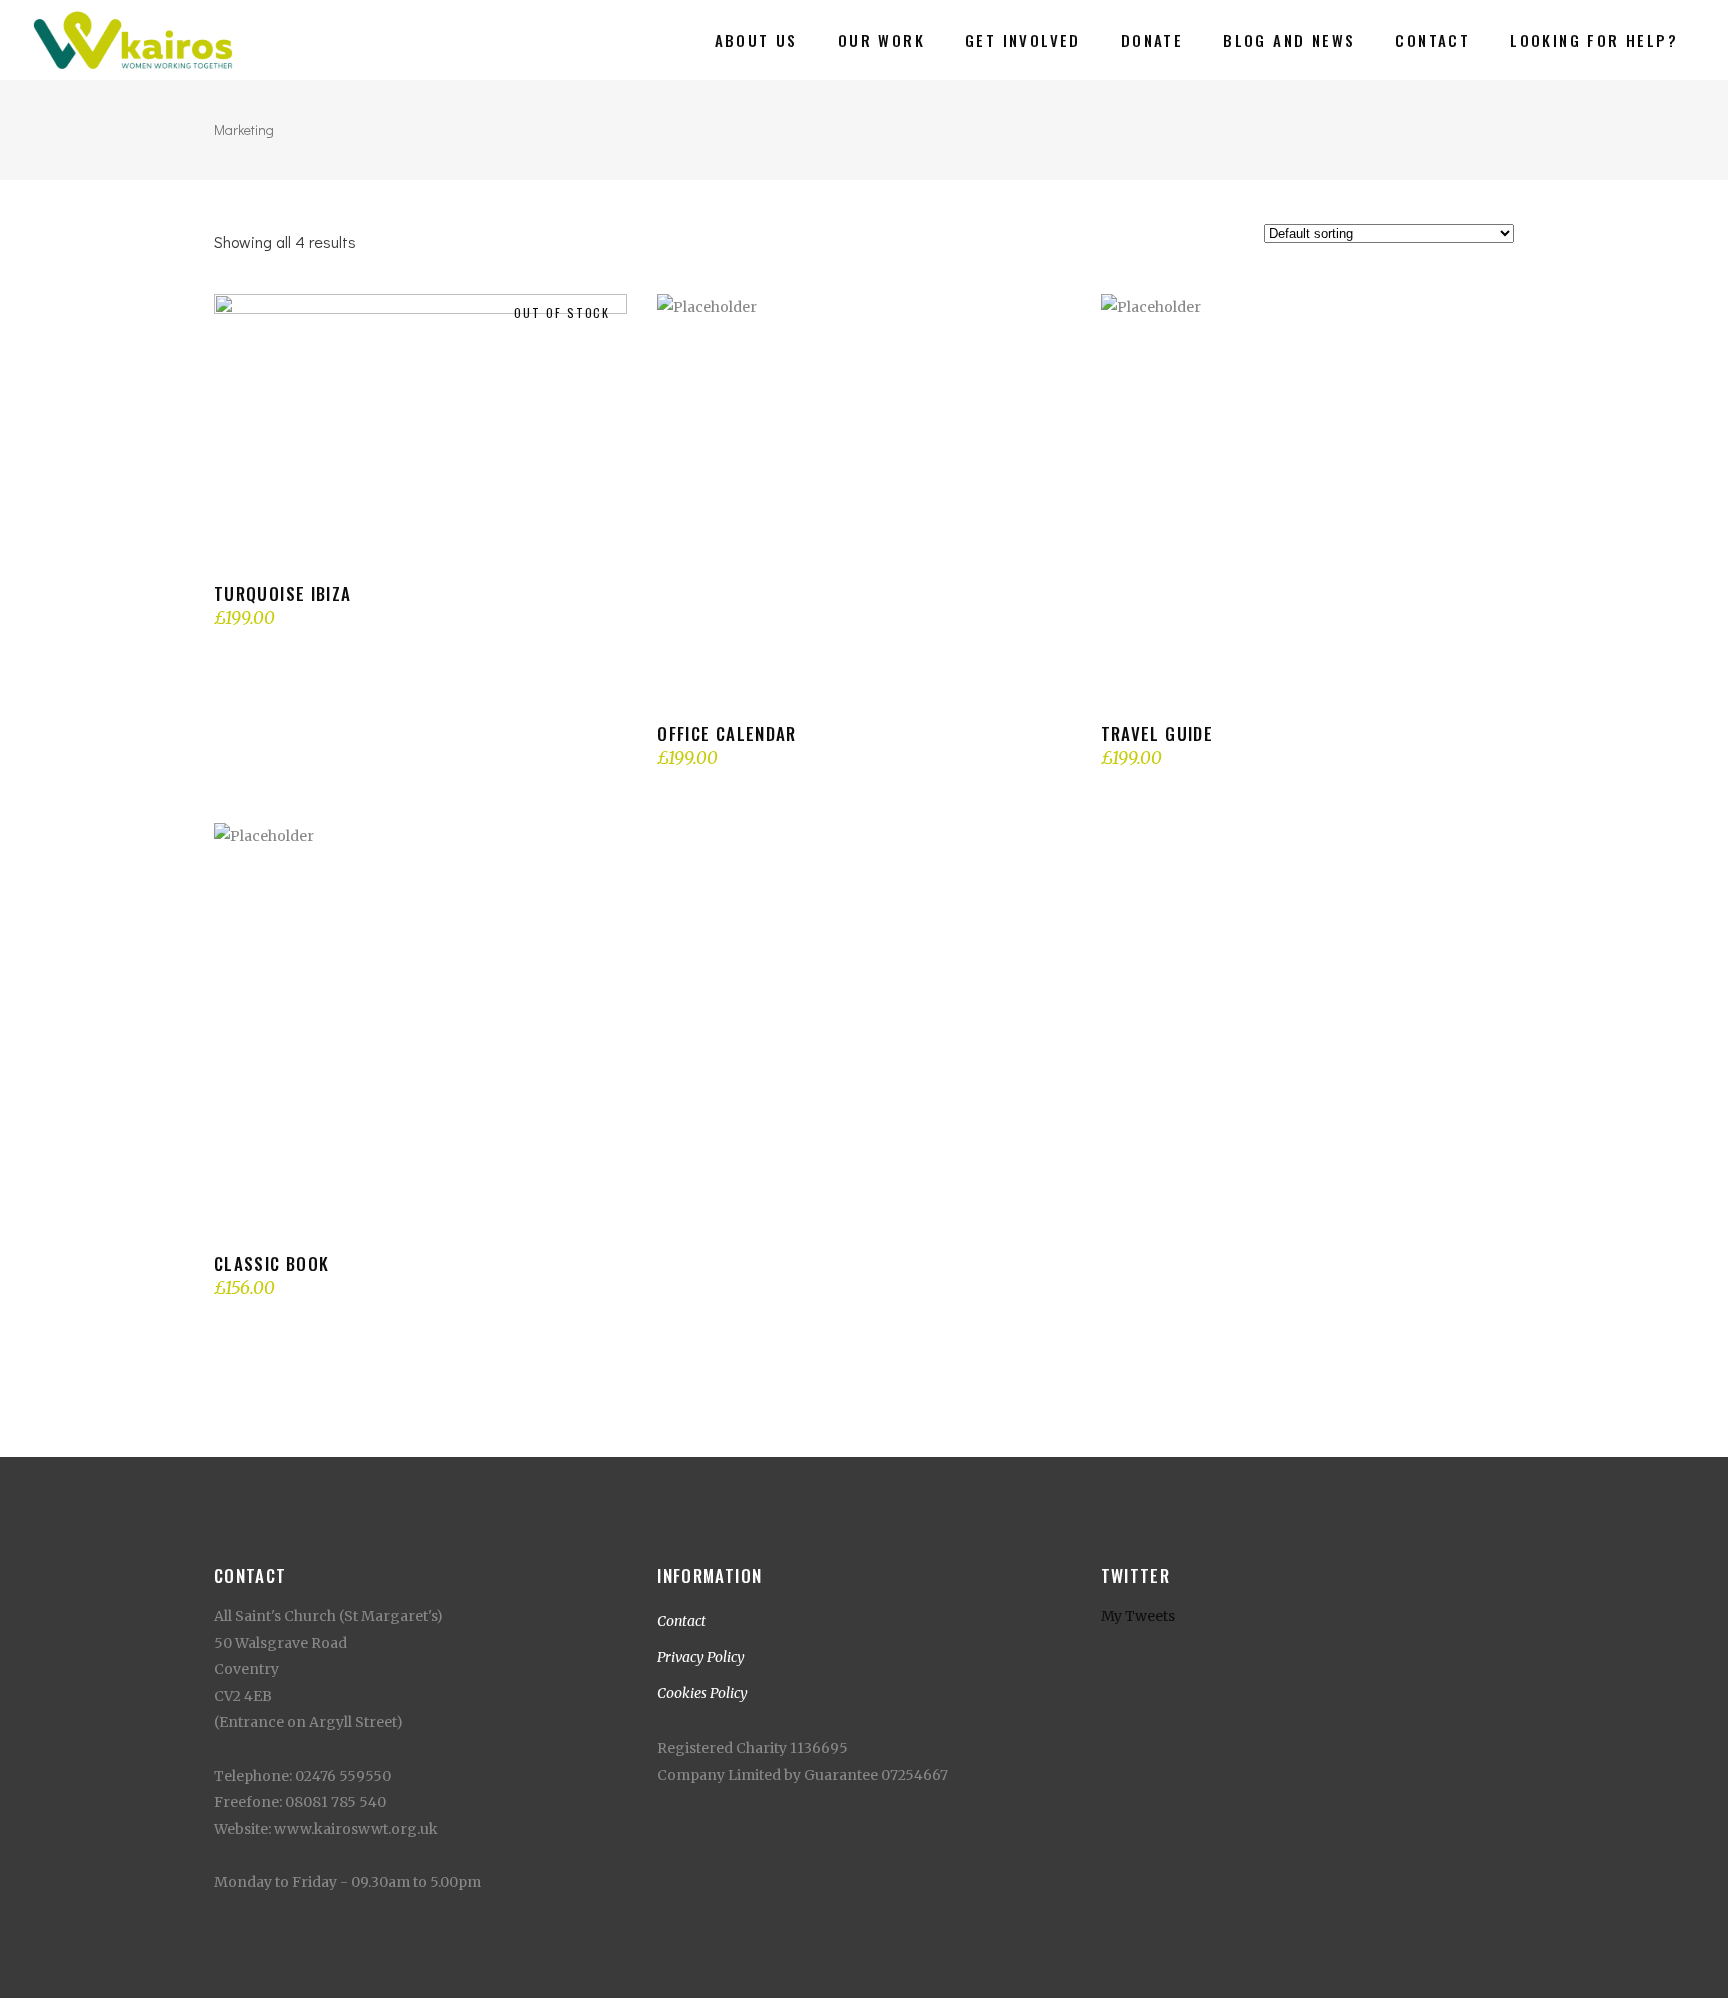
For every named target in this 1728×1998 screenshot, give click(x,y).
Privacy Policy (701, 1657)
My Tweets (1138, 1616)
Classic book (271, 1263)
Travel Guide (1157, 733)
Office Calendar (726, 733)
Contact (681, 1621)
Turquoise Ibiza (282, 593)
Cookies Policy (702, 1693)
